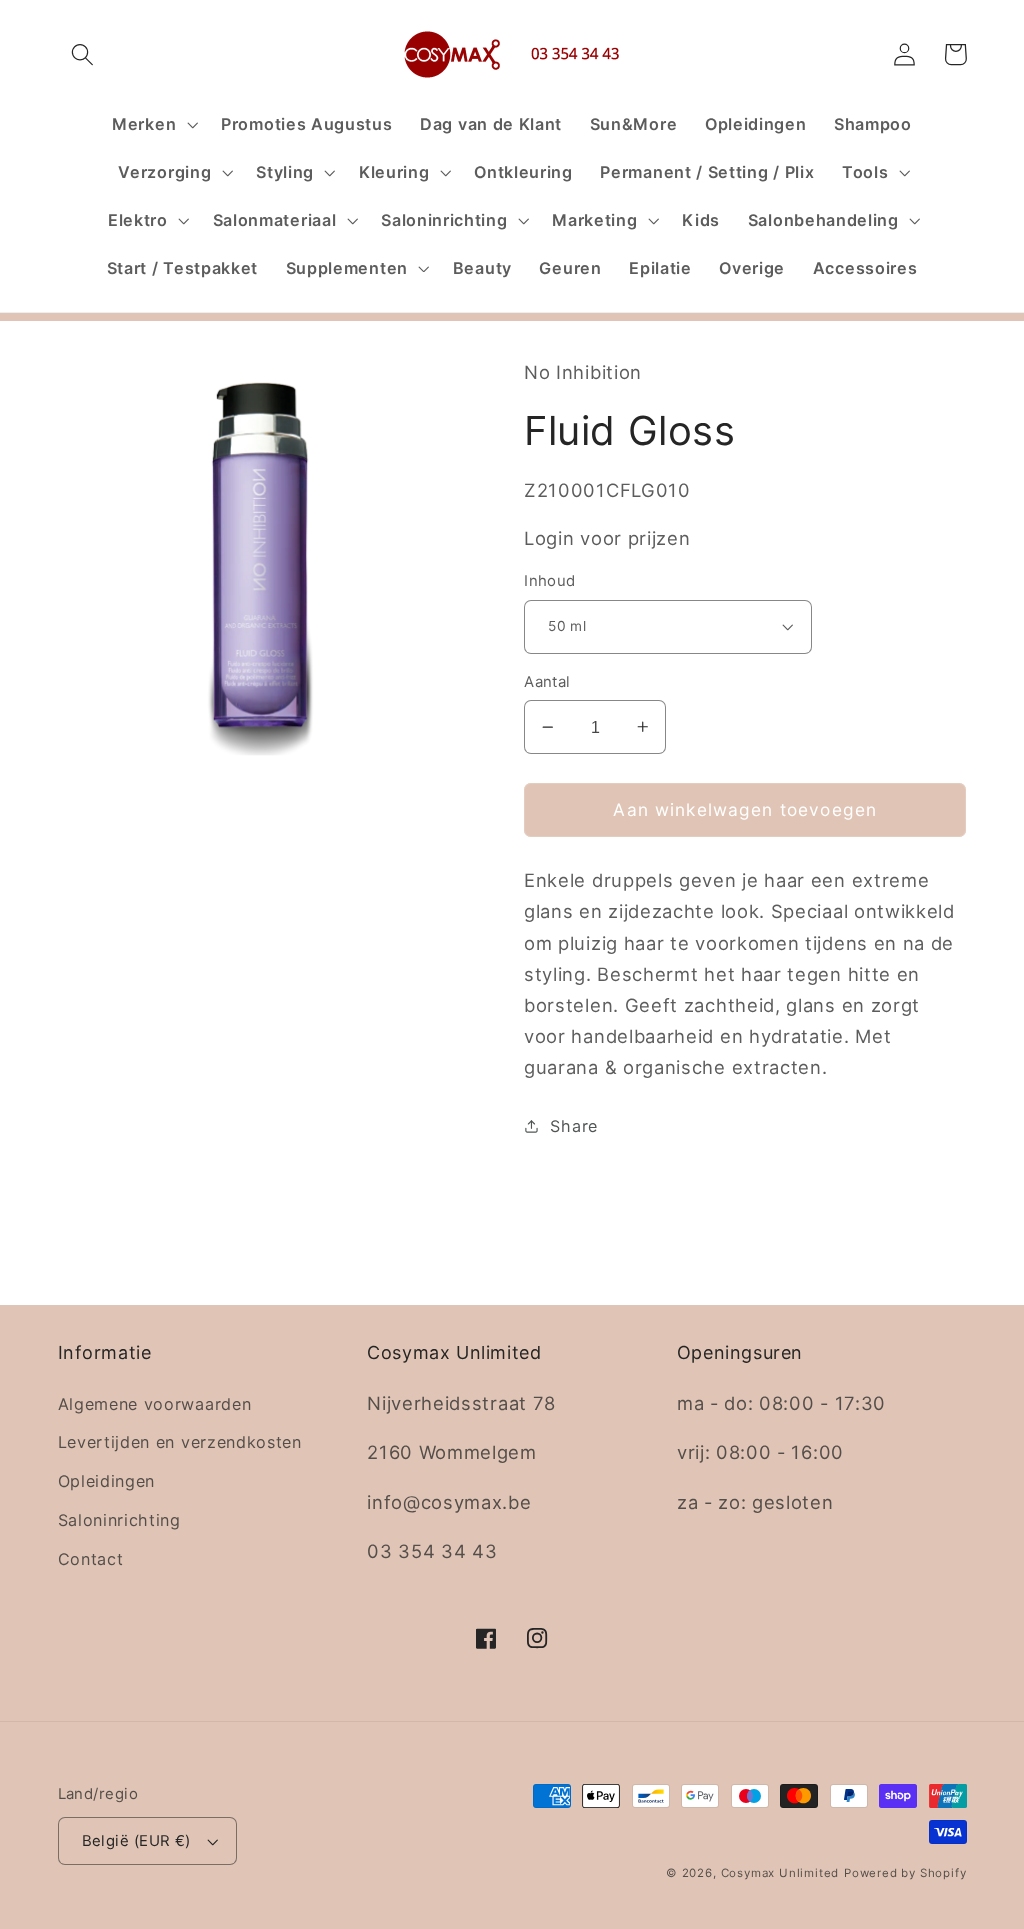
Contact (91, 1559)
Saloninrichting (119, 1520)
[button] (83, 54)
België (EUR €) (136, 1841)
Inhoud (550, 581)
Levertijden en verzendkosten (180, 1442)
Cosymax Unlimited (780, 1873)
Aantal (547, 682)
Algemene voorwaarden (155, 1404)
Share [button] (573, 1126)
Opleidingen (107, 1481)
